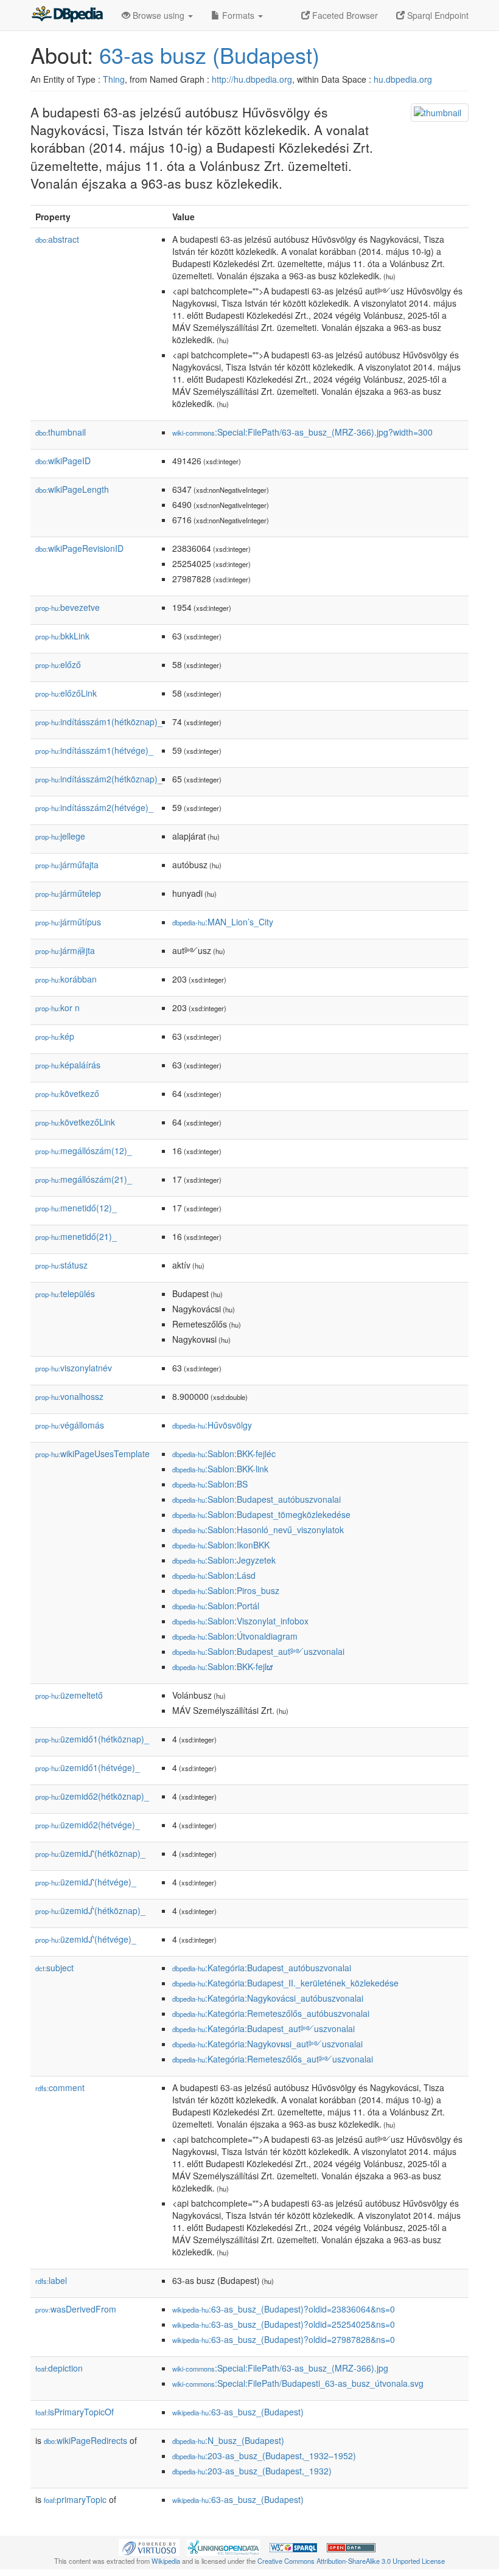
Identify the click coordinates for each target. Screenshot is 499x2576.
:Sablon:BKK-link (220, 1469)
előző (58, 664)
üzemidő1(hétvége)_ (88, 1767)
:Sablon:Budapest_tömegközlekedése (261, 1514)
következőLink (75, 1122)
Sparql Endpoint (437, 15)
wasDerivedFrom (76, 2309)
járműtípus (68, 922)
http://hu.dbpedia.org (252, 79)
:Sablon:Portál (216, 1606)
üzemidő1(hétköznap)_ (92, 1739)
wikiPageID (63, 461)
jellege (60, 836)
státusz (61, 1265)
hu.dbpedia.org (403, 79)
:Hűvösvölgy (212, 1425)
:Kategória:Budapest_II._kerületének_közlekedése (285, 1983)
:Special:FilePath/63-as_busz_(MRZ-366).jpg (280, 2368)
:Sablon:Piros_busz (226, 1590)
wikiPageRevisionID (79, 548)
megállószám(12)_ (84, 1150)
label (51, 2280)
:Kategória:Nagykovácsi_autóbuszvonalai (268, 1998)
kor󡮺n (58, 1008)
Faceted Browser (344, 15)
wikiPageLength (72, 489)
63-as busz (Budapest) (209, 54)
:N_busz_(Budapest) (228, 2440)
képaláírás (68, 1065)
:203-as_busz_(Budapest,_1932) (252, 2471)
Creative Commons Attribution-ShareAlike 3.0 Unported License (351, 2561)
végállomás (70, 1425)
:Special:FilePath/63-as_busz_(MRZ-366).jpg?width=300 (302, 432)
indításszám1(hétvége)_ (94, 750)
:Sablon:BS (210, 1484)
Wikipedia (166, 2561)
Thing (114, 79)
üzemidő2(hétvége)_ (88, 1825)
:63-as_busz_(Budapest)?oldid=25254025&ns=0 (284, 2324)
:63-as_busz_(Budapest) (238, 2412)
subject (54, 1968)
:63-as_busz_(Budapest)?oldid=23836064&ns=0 (284, 2309)
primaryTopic (75, 2499)
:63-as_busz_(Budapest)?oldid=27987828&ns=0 (284, 2339)
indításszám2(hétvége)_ (94, 807)
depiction (59, 2368)
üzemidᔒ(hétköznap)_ (90, 1910)
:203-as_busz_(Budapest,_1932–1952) (264, 2456)
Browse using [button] (159, 15)
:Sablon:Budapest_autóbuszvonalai (256, 1499)
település (65, 1293)
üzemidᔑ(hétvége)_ (86, 1882)
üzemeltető (69, 1695)
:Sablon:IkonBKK (221, 1545)
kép (55, 1036)
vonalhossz (69, 1396)
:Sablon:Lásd (214, 1575)
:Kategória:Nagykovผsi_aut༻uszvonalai (267, 2044)
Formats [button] (238, 15)
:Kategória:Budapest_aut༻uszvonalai (263, 2028)
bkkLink (62, 636)
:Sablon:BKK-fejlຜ (222, 1666)
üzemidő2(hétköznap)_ (92, 1796)
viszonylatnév (74, 1368)
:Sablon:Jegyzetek (224, 1560)
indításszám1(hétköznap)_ (99, 722)
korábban (66, 979)
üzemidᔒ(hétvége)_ (86, 1939)
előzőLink (66, 693)
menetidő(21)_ (76, 1236)
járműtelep (68, 893)
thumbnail (61, 432)
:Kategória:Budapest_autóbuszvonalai (262, 1968)
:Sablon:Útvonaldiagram (235, 1636)
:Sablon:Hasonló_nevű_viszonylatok (258, 1530)
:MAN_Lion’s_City (223, 922)
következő (67, 1093)
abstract (57, 239)
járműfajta (67, 865)
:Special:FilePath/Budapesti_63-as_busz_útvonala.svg (298, 2383)
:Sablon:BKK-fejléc (224, 1453)
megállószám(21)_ (84, 1179)
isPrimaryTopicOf (75, 2412)
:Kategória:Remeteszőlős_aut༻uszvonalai (273, 2059)
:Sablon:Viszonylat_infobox (240, 1621)
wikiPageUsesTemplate (92, 1453)
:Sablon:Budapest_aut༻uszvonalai (258, 1651)
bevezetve (68, 607)
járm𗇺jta (65, 950)
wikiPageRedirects (85, 2440)
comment (60, 2087)
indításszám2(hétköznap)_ (99, 779)
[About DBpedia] (67, 15)
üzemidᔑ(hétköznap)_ (90, 1853)
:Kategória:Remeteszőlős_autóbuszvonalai (271, 2013)
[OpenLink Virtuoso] (149, 2546)
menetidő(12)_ (76, 1208)
